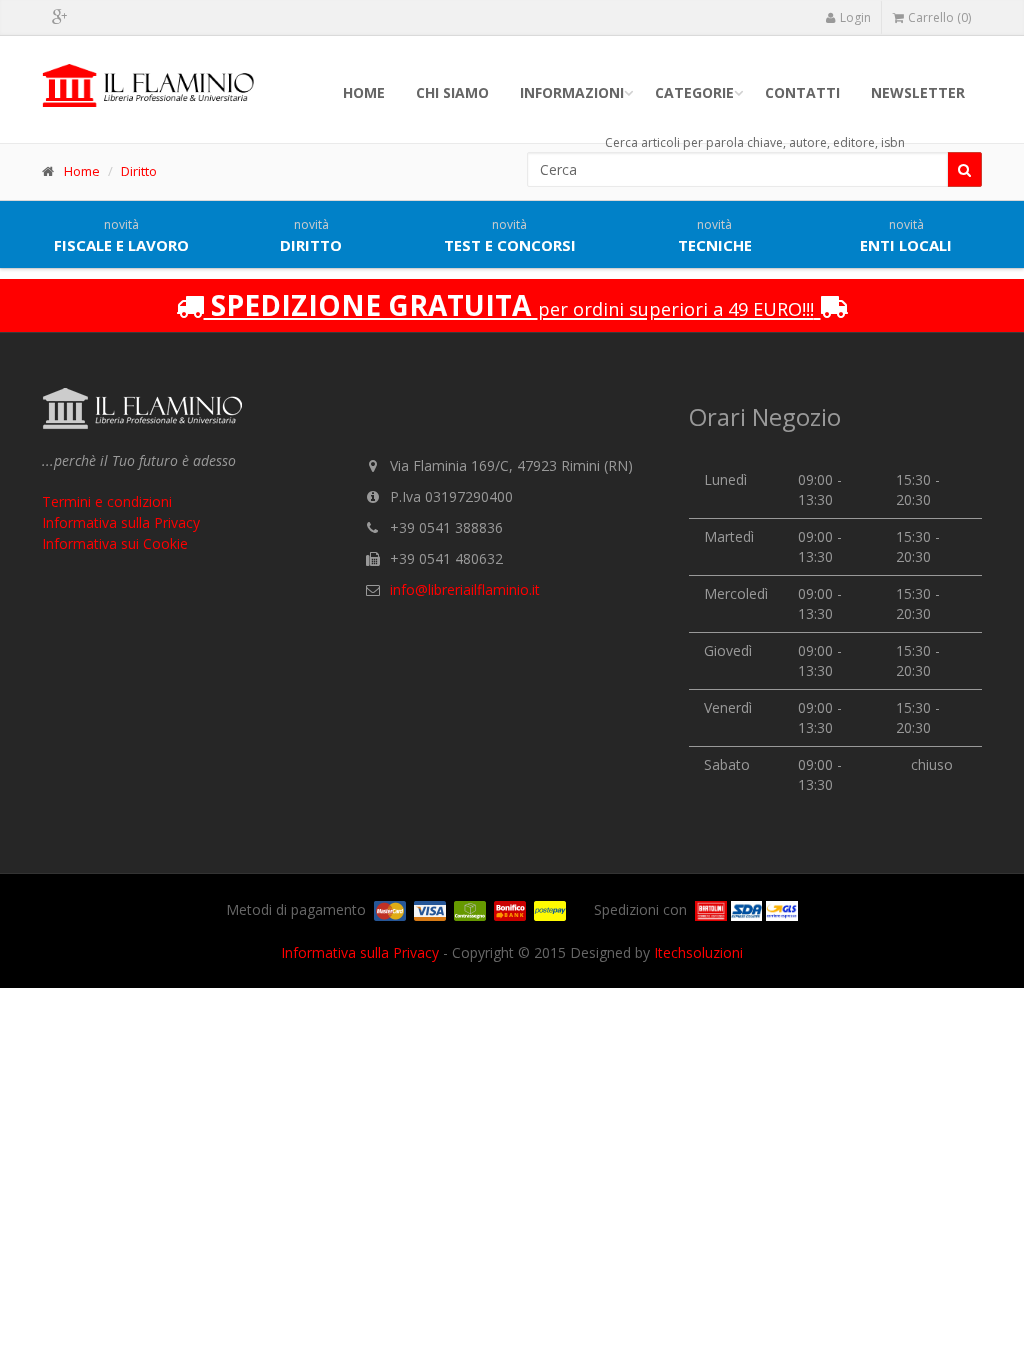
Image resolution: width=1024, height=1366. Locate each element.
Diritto (139, 171)
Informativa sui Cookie (115, 543)
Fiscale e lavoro (121, 236)
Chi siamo (452, 92)
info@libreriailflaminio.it (465, 589)
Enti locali (906, 236)
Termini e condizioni (107, 501)
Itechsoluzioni (698, 952)
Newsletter (918, 92)
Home (364, 92)
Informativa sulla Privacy (121, 522)
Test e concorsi (510, 236)
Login (855, 17)
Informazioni (572, 92)
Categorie (694, 92)
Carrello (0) (939, 17)
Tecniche (715, 236)
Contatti (802, 92)
